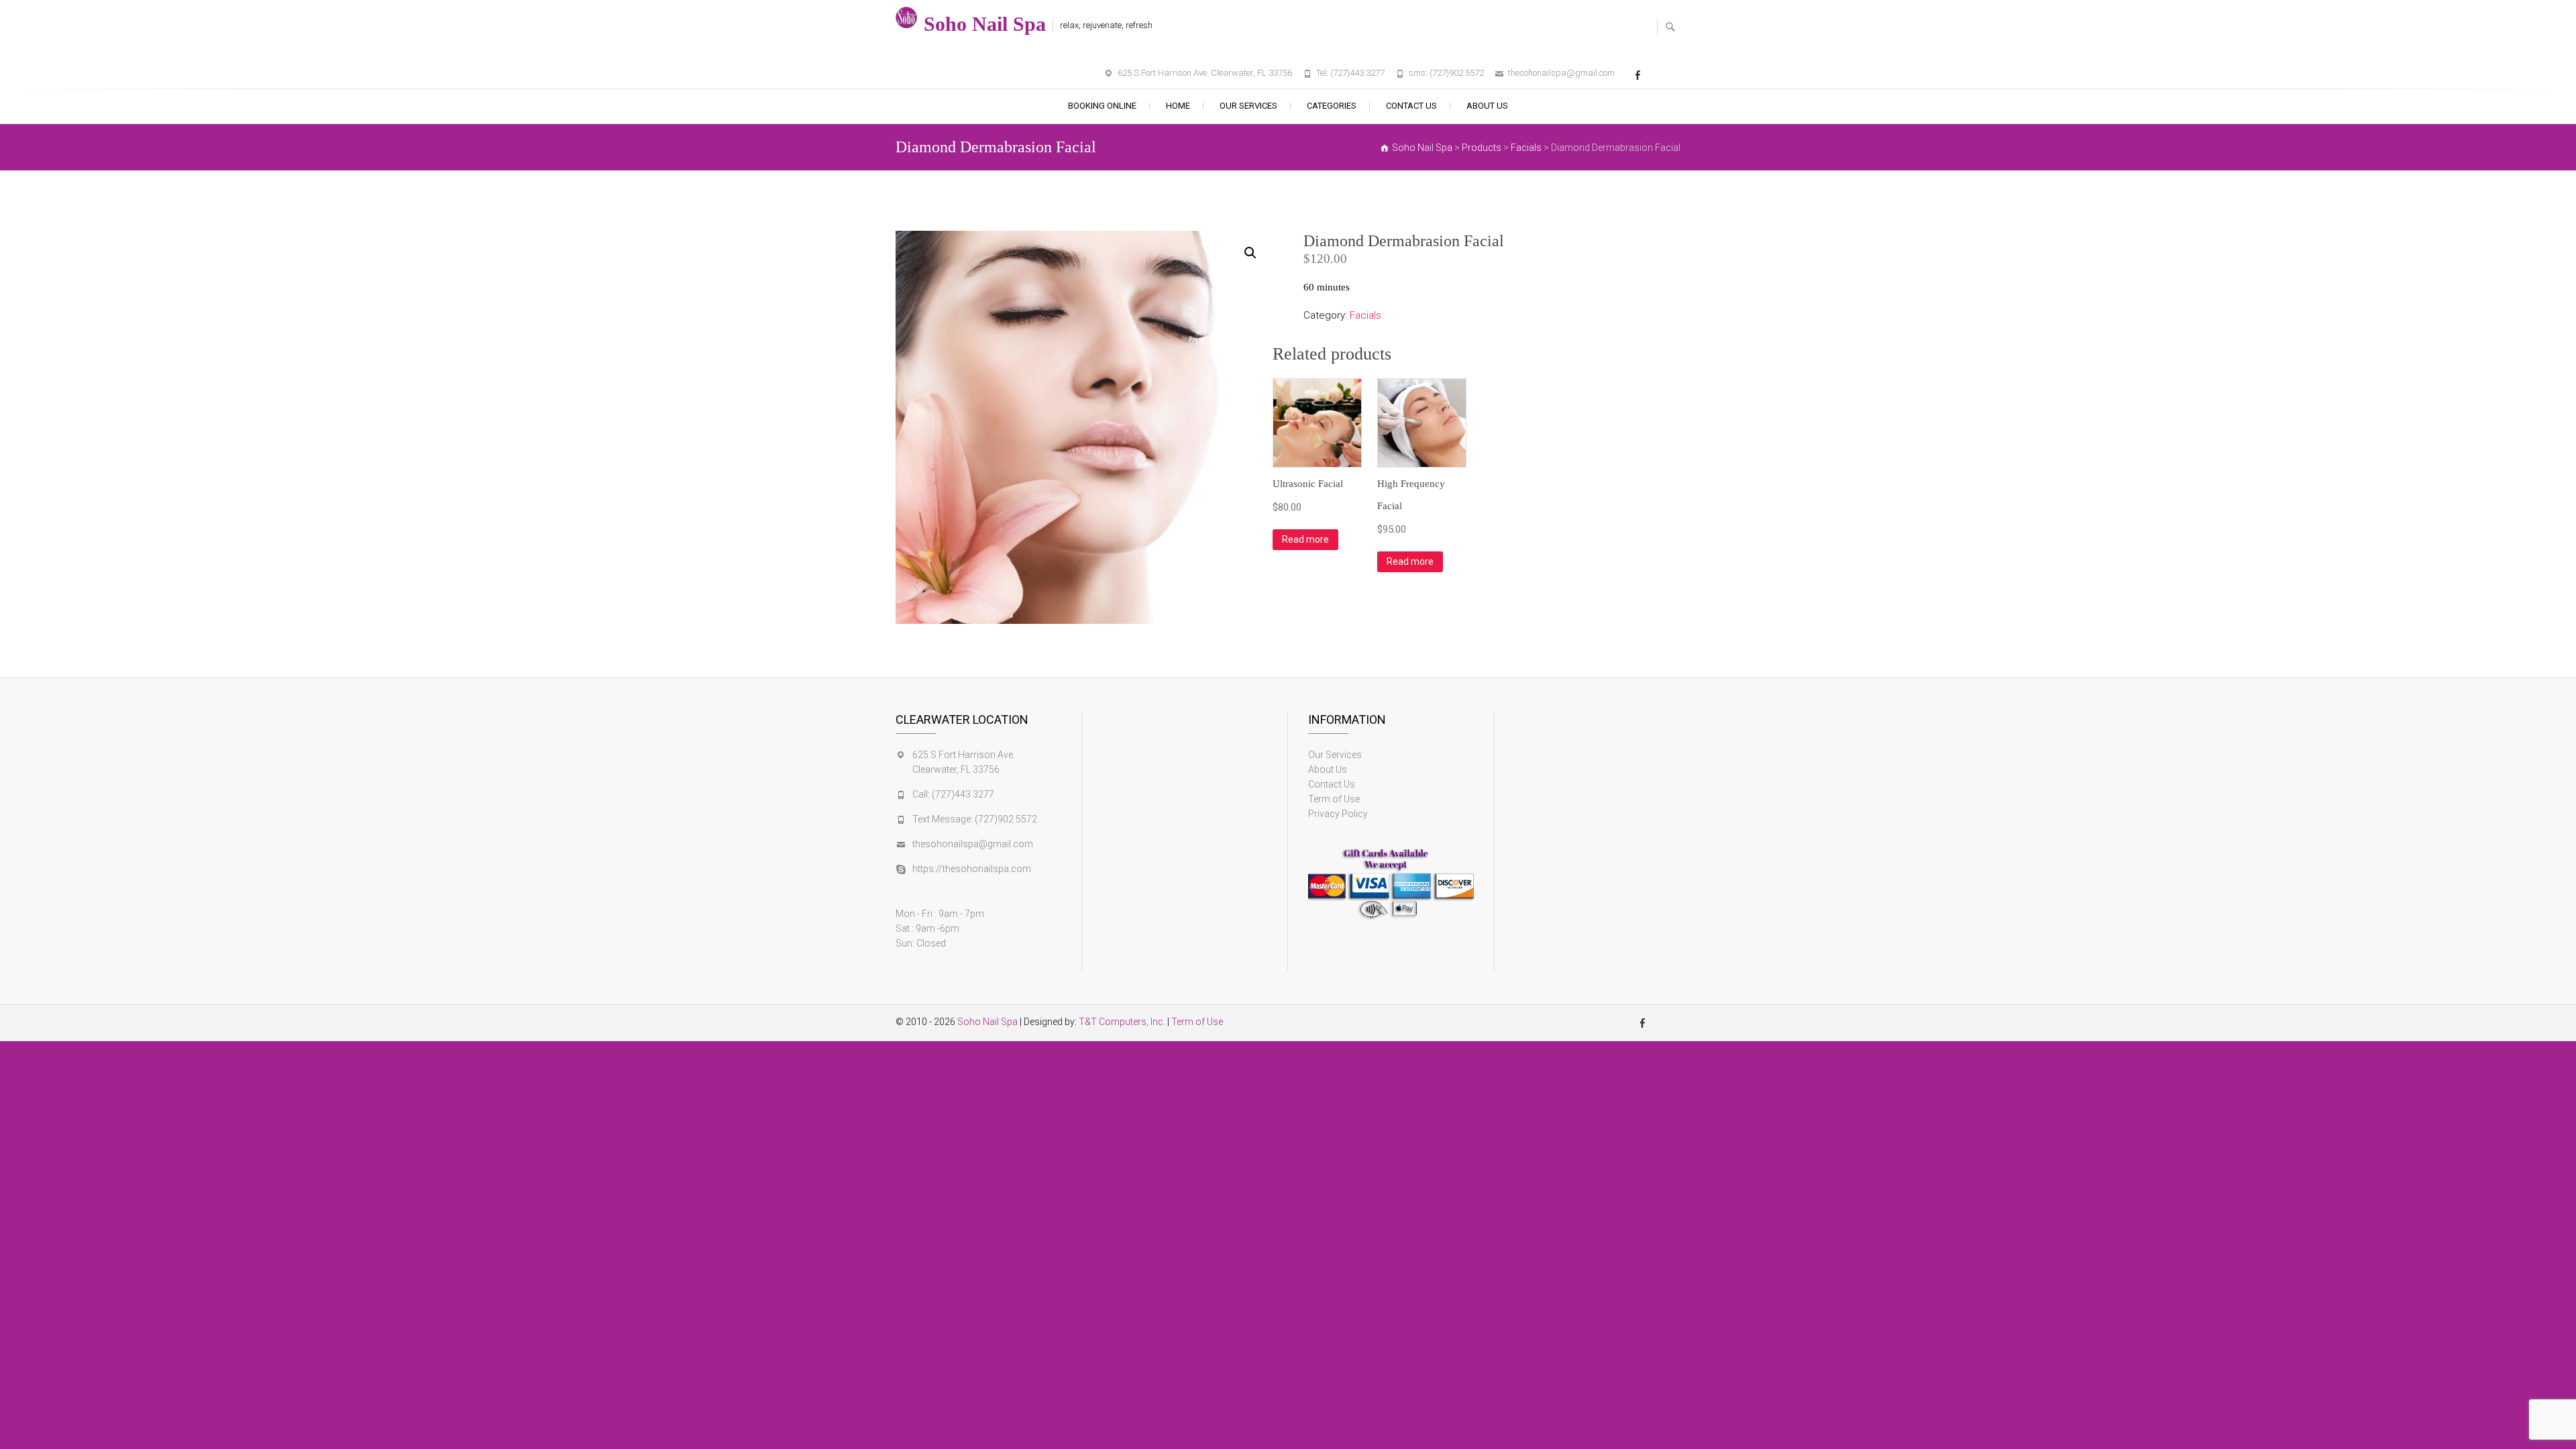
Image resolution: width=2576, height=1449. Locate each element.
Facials (1365, 315)
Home (1178, 106)
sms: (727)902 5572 (1446, 73)
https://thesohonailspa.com (972, 869)
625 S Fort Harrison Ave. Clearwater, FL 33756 (1205, 73)
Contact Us (1411, 106)
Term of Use (1334, 799)
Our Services (1248, 106)
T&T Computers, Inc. (1122, 1022)
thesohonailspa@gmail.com (1561, 73)
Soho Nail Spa (985, 24)
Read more (1305, 539)
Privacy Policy (1338, 814)
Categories (1332, 106)
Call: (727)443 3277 (953, 794)
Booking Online (1102, 106)
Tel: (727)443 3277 (1350, 73)
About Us (1487, 106)
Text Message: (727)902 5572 (975, 819)
